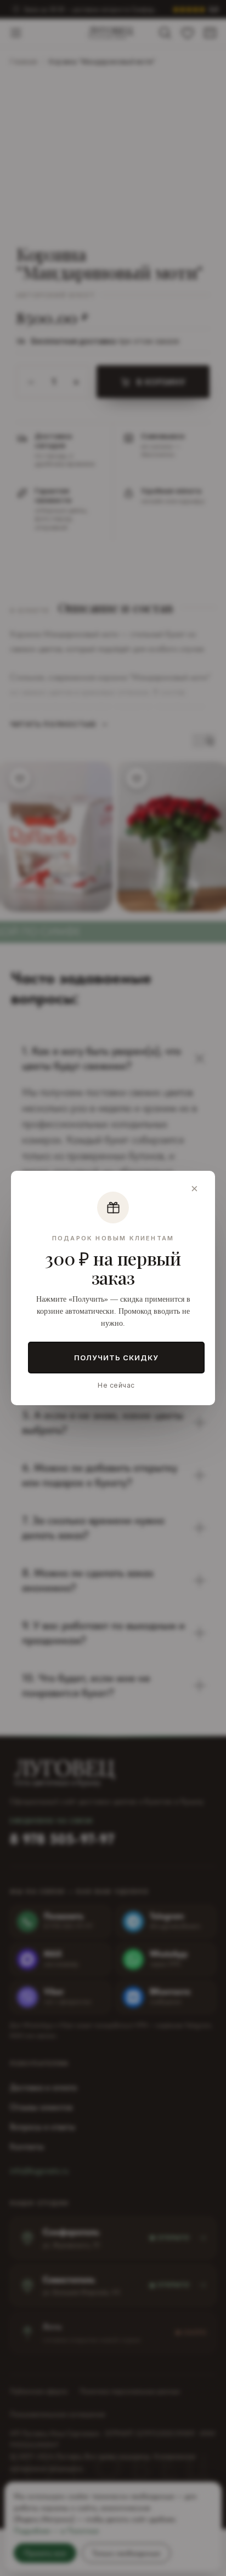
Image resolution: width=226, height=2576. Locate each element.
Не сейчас (116, 1385)
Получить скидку (117, 1358)
